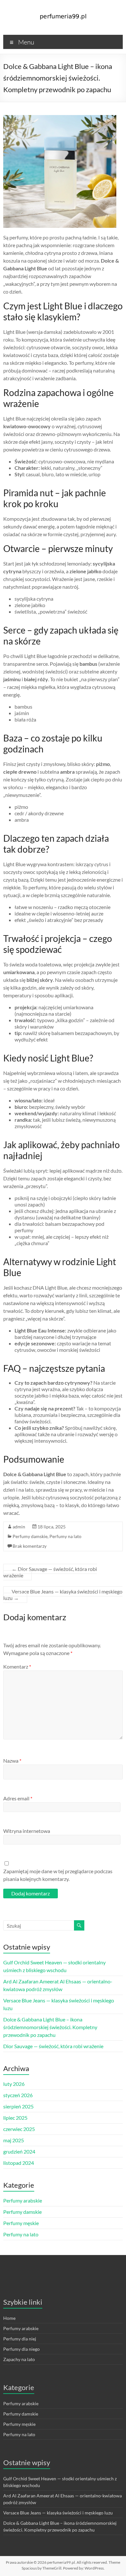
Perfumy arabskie (23, 2200)
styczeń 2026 (18, 2095)
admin (19, 1527)
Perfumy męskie (21, 2223)
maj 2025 (14, 2140)
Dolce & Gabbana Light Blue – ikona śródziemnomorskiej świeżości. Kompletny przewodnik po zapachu (50, 2027)
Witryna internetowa (27, 1831)
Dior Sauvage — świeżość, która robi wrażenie (50, 1572)
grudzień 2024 (19, 2151)
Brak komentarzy (30, 1546)
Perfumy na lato (65, 1536)
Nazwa (12, 1761)
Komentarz (17, 1666)
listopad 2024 (19, 2163)
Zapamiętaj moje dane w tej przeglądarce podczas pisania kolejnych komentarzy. (58, 1875)
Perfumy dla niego (21, 2349)
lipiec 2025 (15, 2118)
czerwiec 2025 (19, 2129)
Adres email (18, 1798)
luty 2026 (14, 2084)
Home (9, 2318)
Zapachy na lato (19, 2359)
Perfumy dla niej (20, 2339)
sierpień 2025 (18, 2106)
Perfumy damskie (30, 1536)
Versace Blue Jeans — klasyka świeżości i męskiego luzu (63, 1595)
